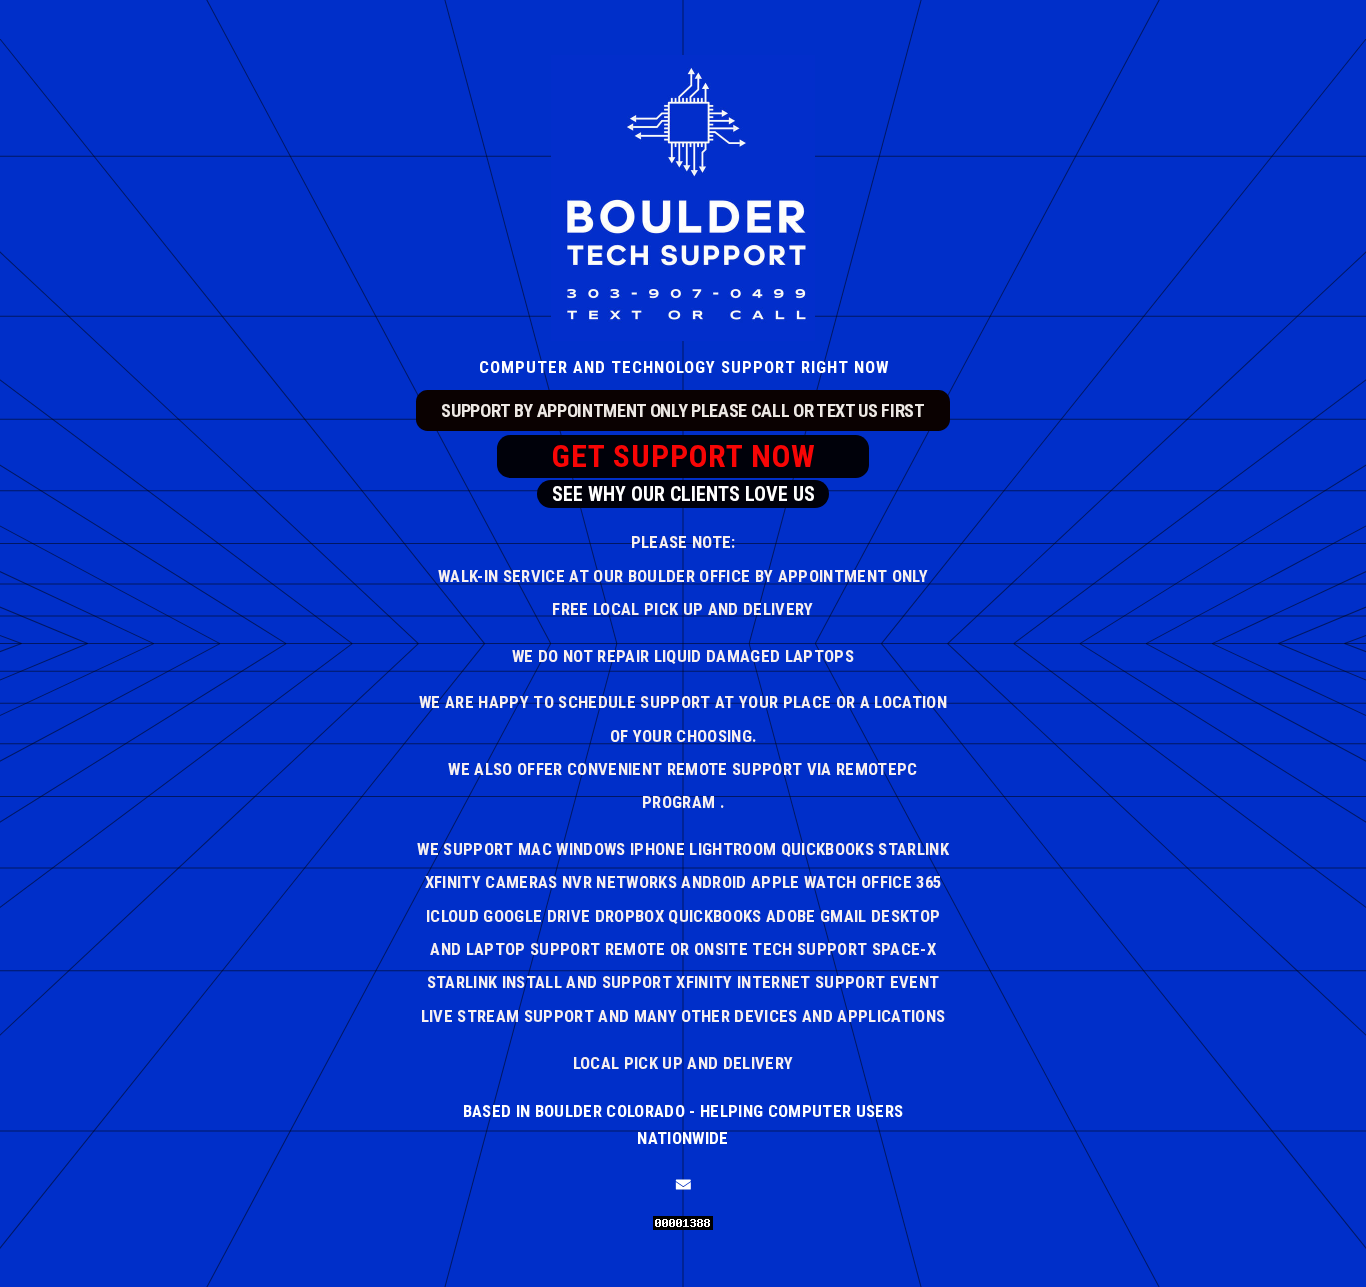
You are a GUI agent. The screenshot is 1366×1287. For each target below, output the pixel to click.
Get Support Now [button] (684, 456)
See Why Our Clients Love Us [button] (683, 494)
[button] (683, 1184)
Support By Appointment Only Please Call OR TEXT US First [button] (682, 410)
